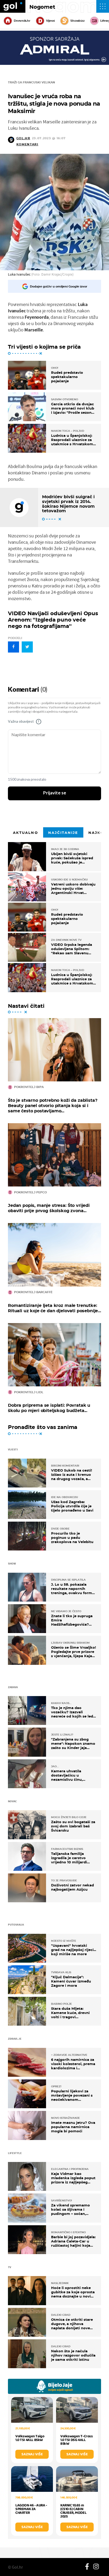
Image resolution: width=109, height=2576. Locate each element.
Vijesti (50, 21)
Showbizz (77, 21)
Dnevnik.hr (22, 21)
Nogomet (42, 7)
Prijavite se (55, 793)
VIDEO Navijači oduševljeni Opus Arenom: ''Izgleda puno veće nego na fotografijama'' (53, 620)
